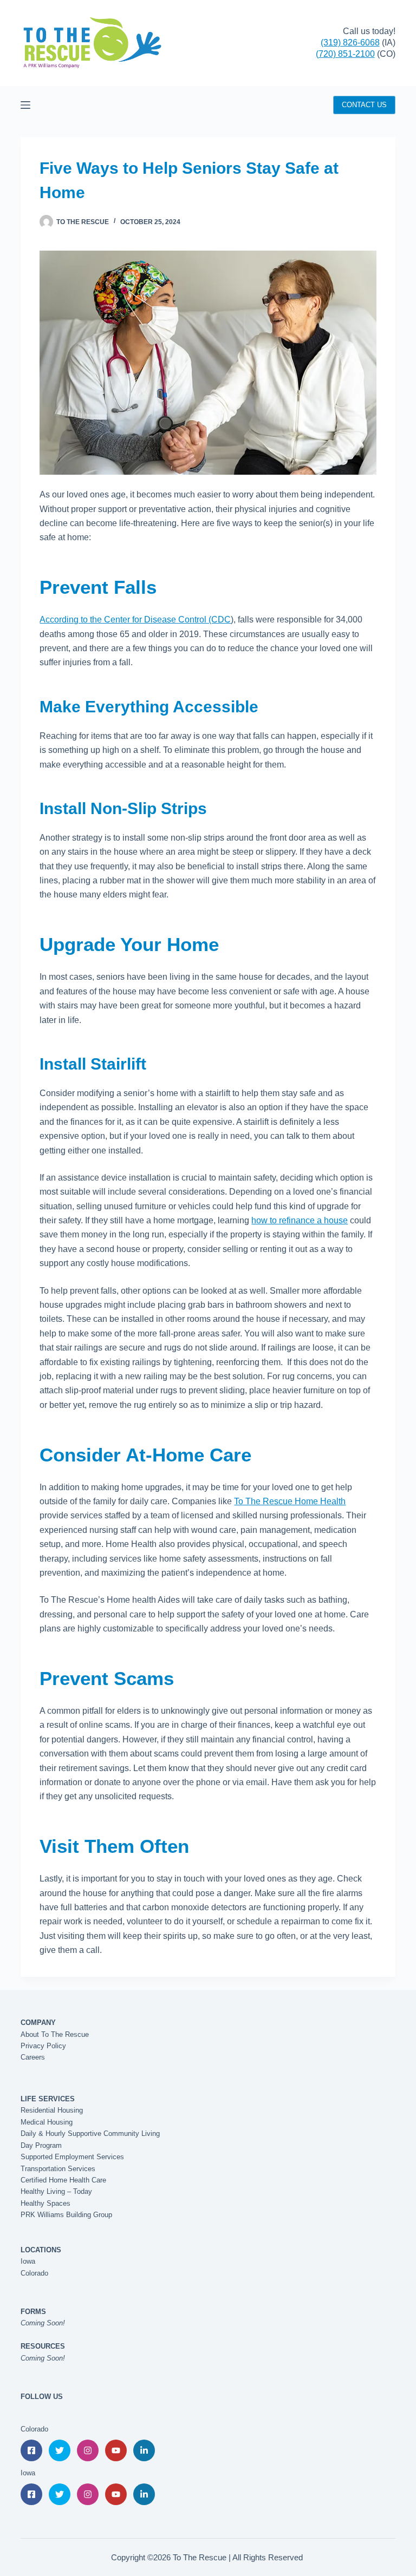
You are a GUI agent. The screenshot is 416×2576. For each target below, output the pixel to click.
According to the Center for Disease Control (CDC (135, 620)
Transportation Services (58, 2169)
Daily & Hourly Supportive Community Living (90, 2133)
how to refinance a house (300, 1220)
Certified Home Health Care (63, 2180)
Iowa (28, 2261)
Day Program (41, 2145)
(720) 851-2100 (345, 54)
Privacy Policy (43, 2046)
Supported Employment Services (72, 2157)
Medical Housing (47, 2122)
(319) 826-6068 (350, 42)
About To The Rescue (55, 2034)
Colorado (34, 2273)
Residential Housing (52, 2110)
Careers (33, 2057)
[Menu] (25, 105)
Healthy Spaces (45, 2203)
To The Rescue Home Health (290, 1501)
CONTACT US (364, 105)
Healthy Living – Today (56, 2191)
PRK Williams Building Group (66, 2215)
